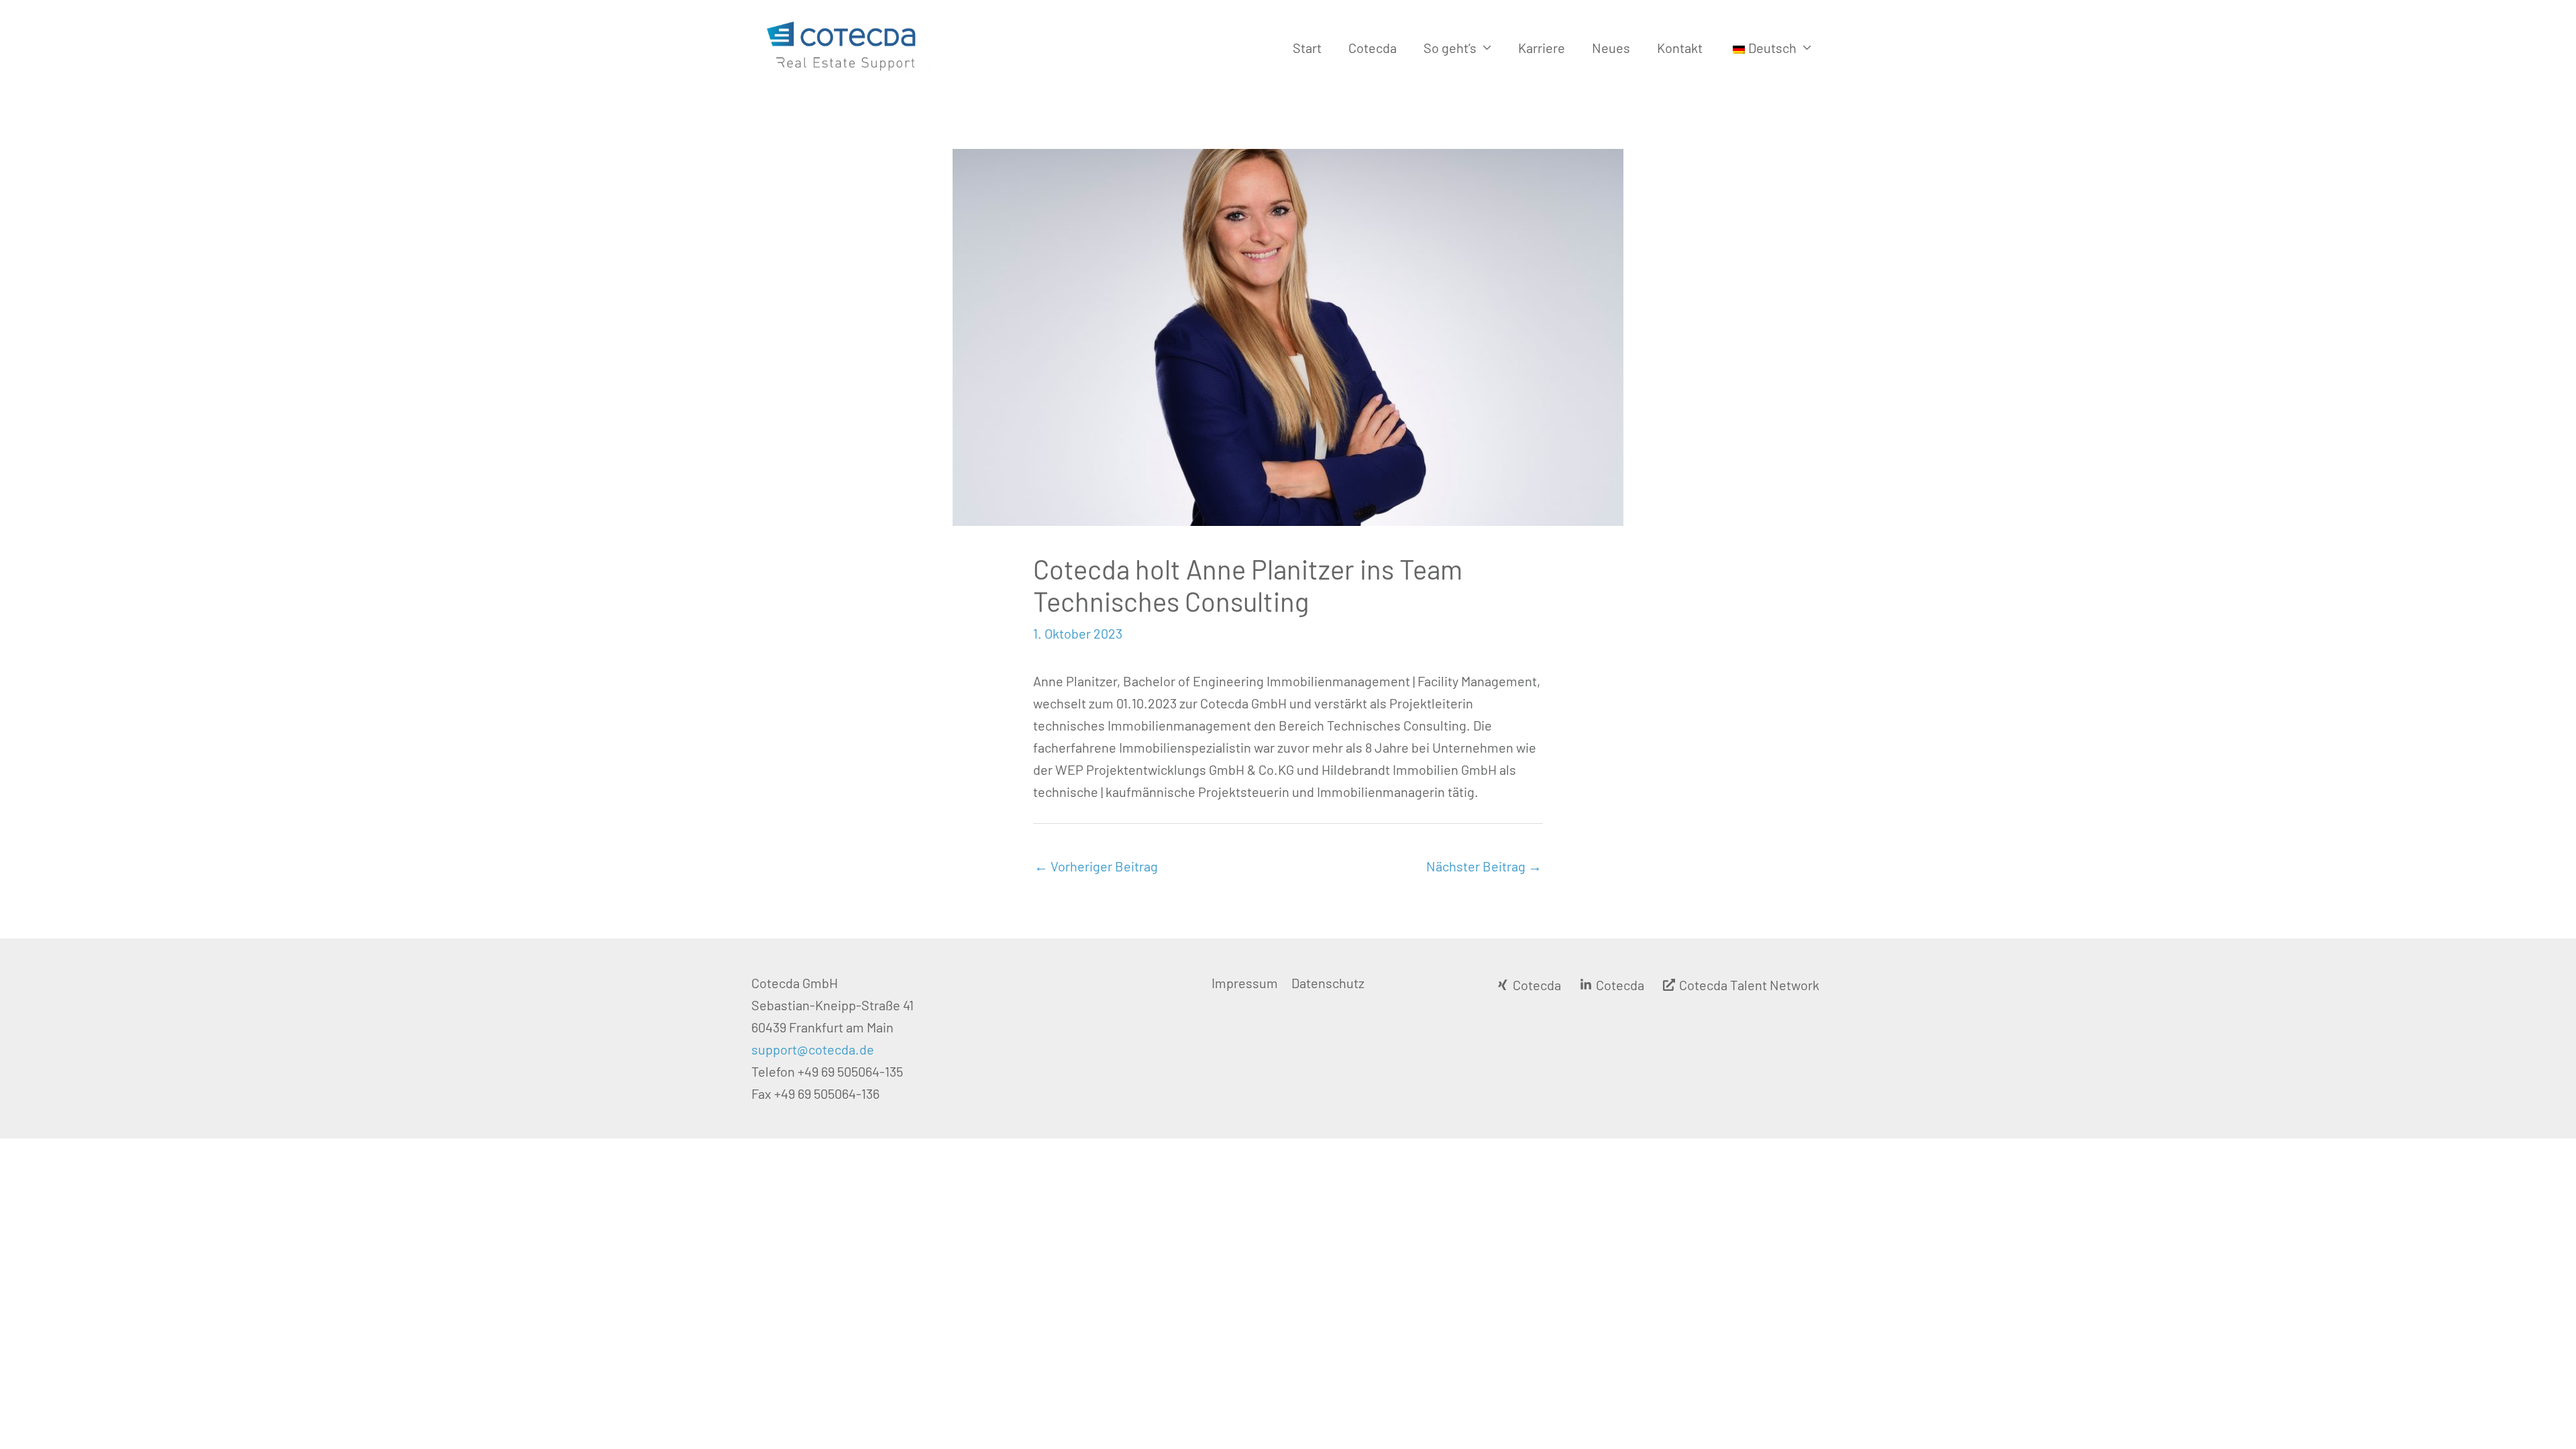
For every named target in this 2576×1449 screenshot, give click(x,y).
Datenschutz (1328, 983)
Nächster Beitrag (1484, 866)
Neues (1611, 48)
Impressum (1245, 983)
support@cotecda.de (813, 1049)
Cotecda (1373, 48)
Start (1307, 48)
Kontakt (1680, 48)
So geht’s (1450, 48)
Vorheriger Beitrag (1096, 866)
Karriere (1542, 48)
